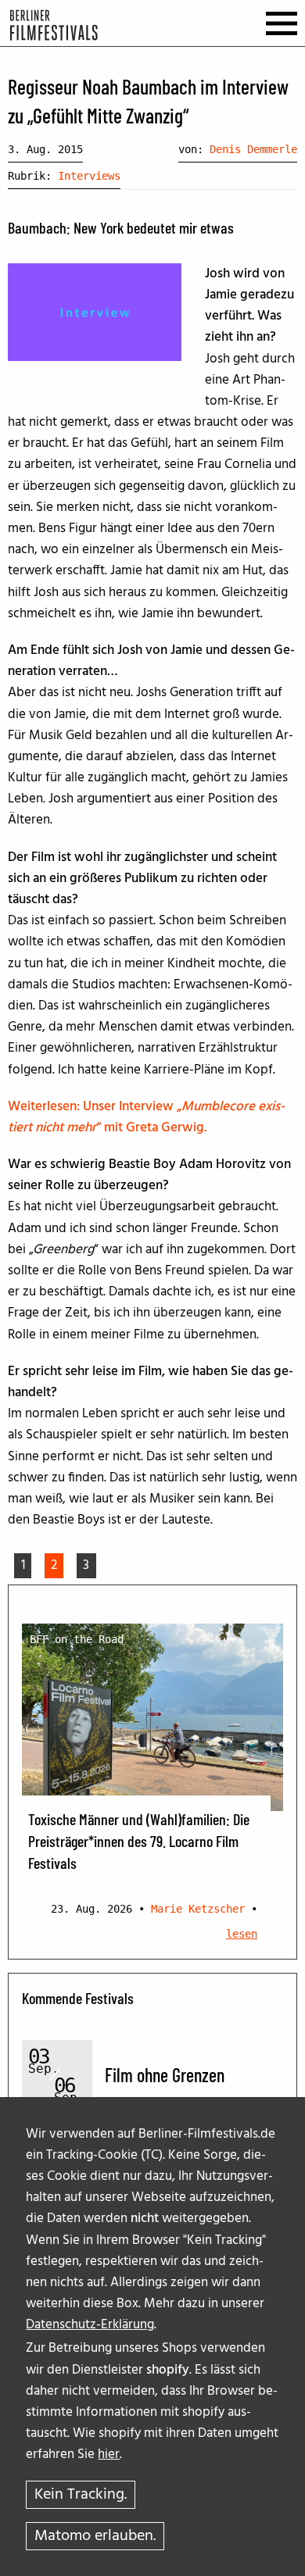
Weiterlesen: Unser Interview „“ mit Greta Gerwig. (146, 1117)
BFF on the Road (77, 1639)
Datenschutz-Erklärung (90, 2325)
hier (109, 2455)
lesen (242, 1934)
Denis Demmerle (253, 149)
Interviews (89, 176)
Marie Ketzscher (198, 1909)
